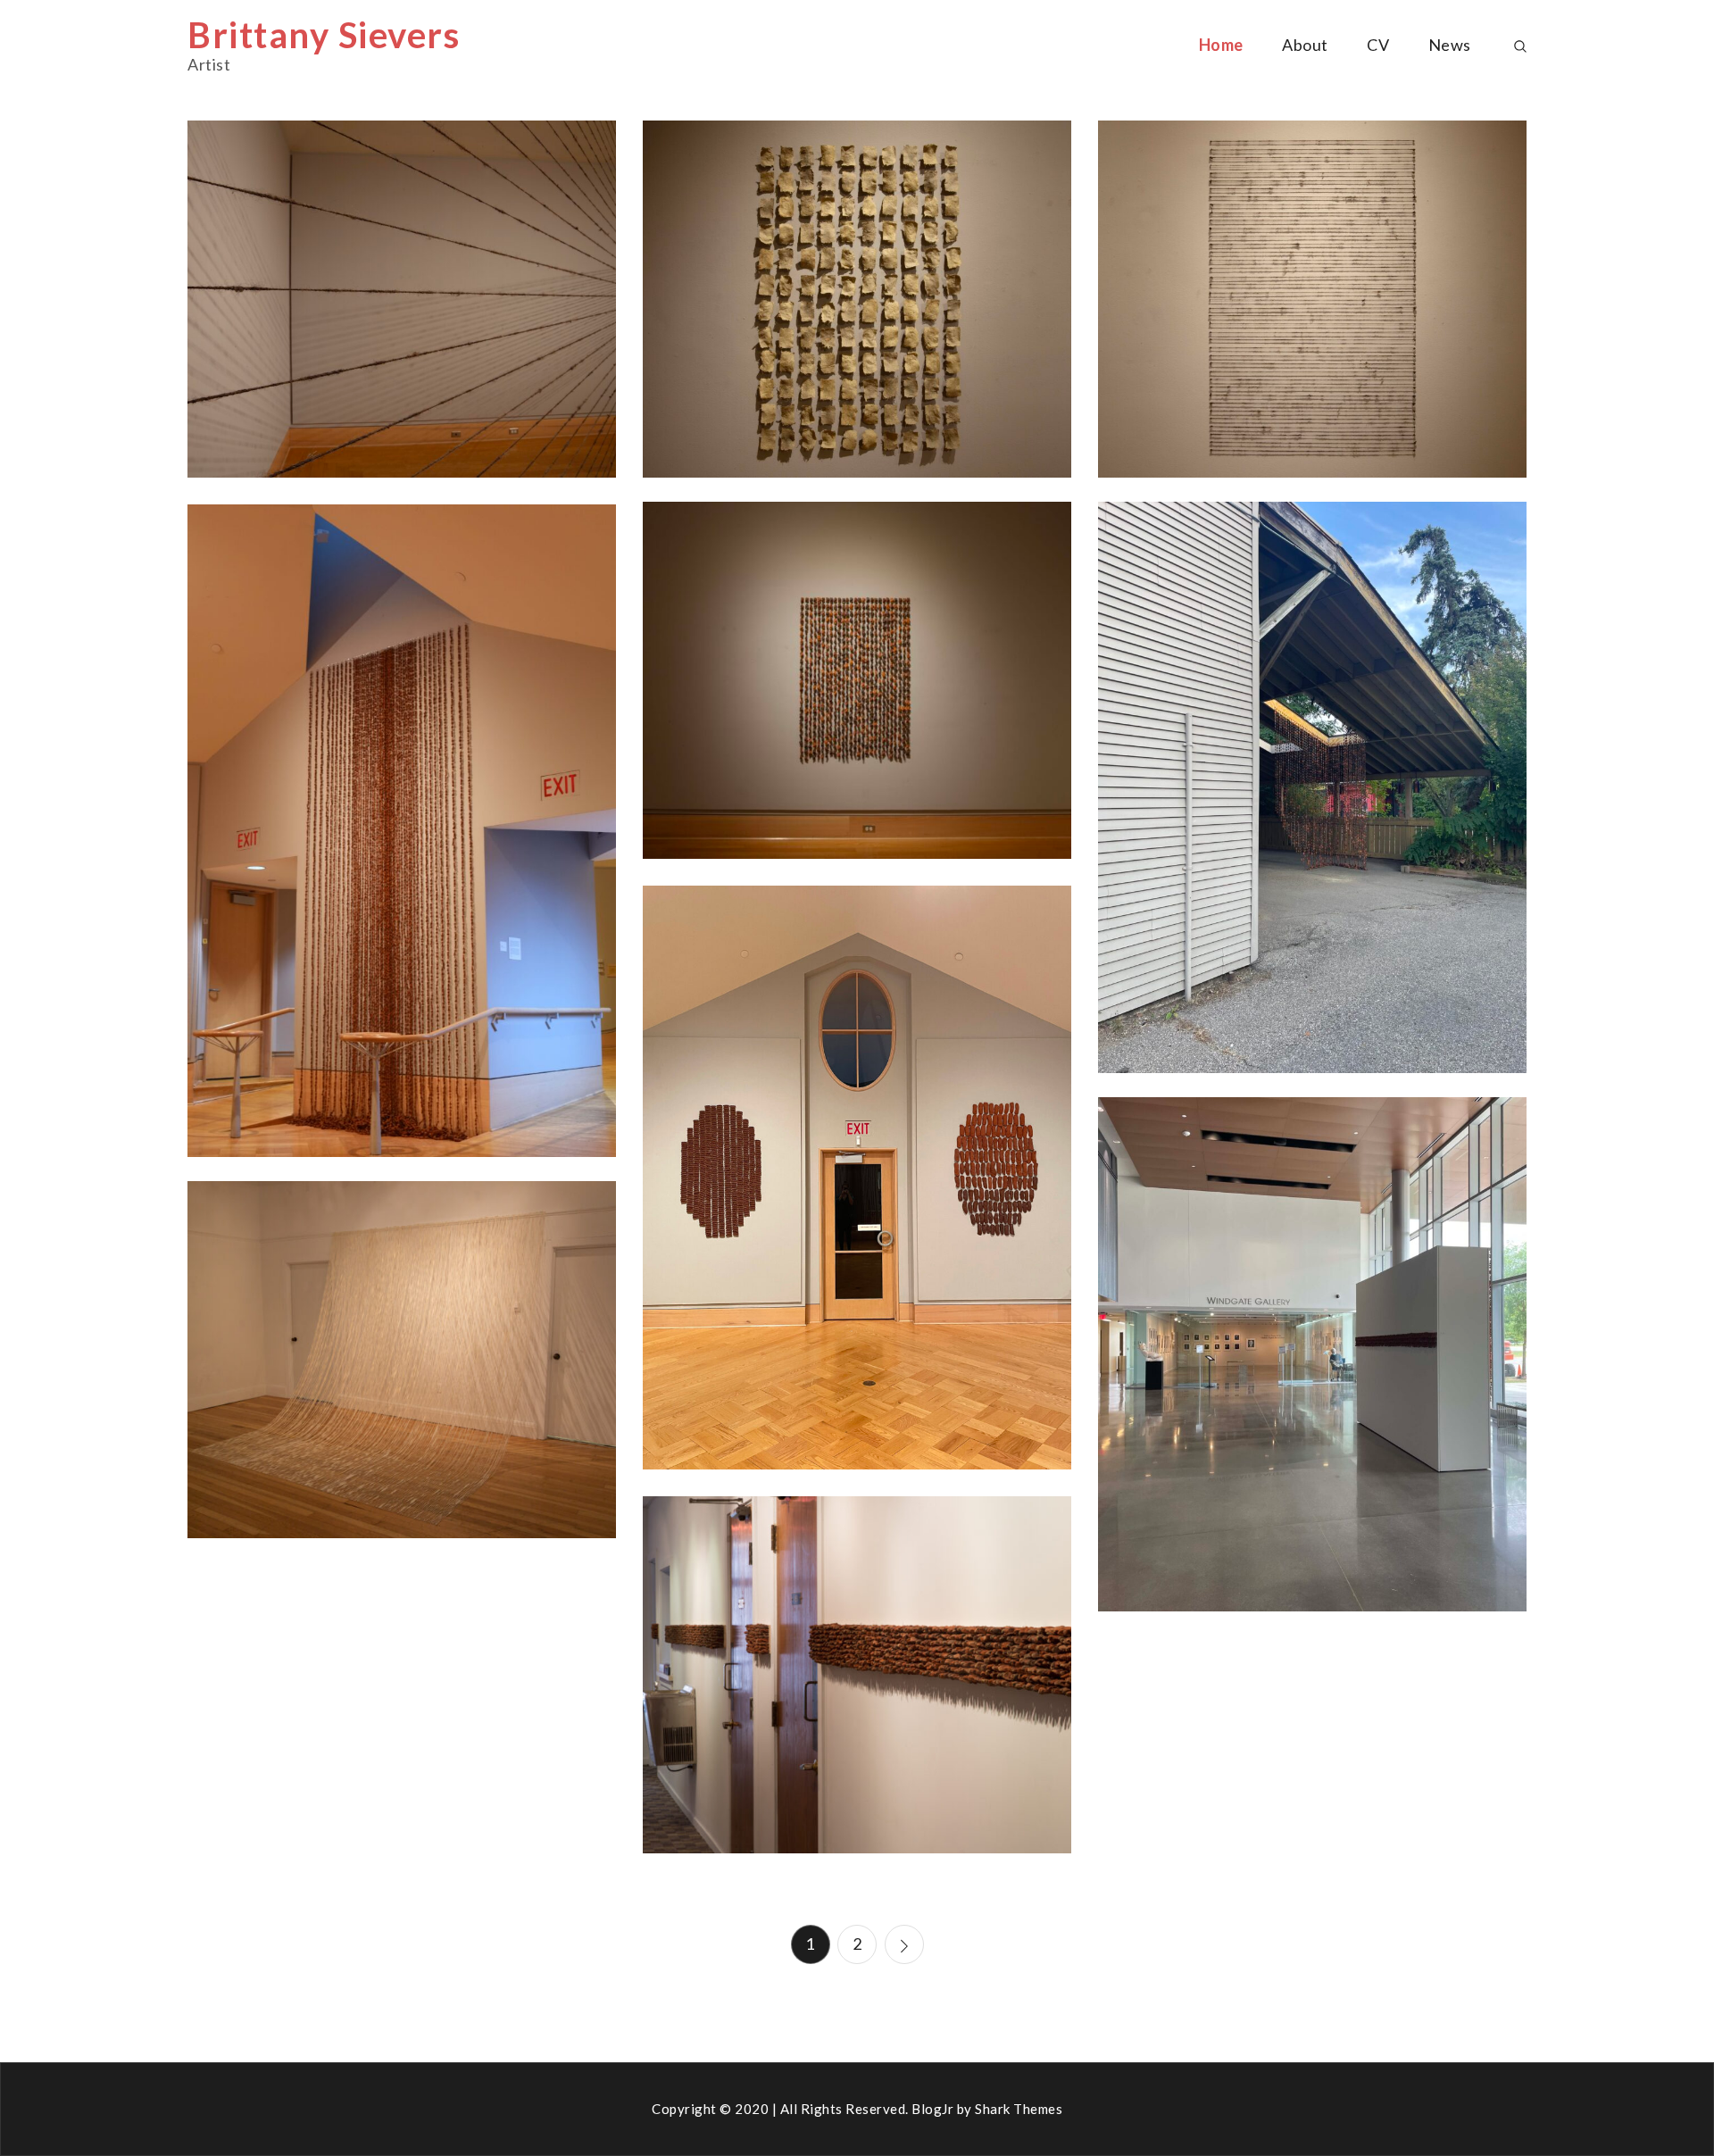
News (1450, 45)
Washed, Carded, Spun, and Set (1312, 308)
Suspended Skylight (1312, 796)
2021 (1312, 1327)
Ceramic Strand (857, 1684)
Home (1221, 45)
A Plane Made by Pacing (401, 308)
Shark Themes (1019, 2109)
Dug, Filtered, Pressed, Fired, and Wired (857, 689)
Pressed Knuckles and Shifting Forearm (857, 1186)
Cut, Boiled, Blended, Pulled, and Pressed (857, 308)
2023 (1312, 760)
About (1305, 45)
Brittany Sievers (324, 35)
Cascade (402, 839)
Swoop (402, 1369)
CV (1378, 45)
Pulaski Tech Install (1312, 1363)
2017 (402, 1332)
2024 (402, 272)
